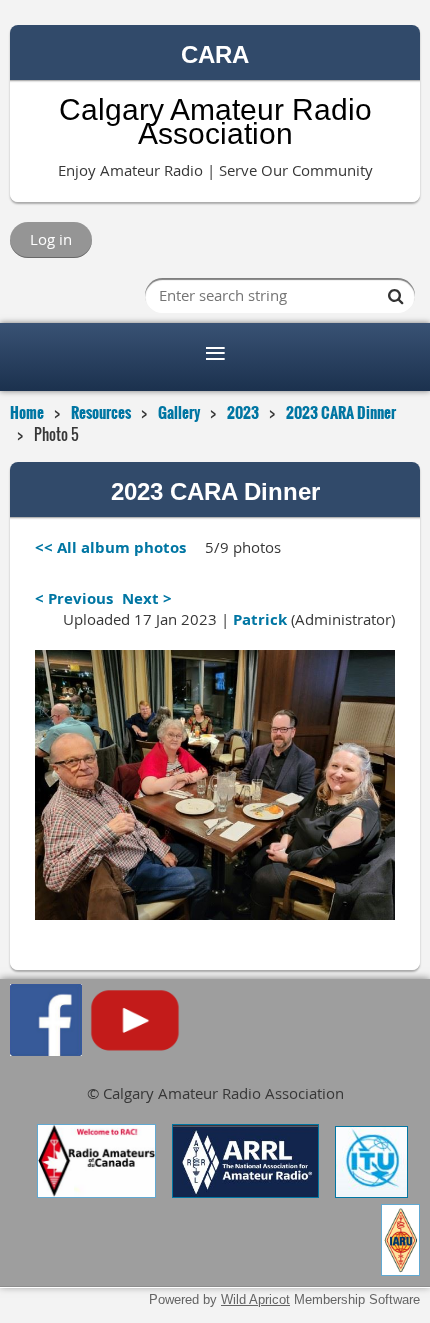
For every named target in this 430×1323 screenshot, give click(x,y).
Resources (101, 412)
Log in (51, 239)
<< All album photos (110, 547)
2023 (243, 412)
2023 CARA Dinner (341, 412)
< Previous (74, 598)
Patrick (260, 619)
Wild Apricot (255, 1299)
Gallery (179, 412)
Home (27, 412)
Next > (147, 598)
